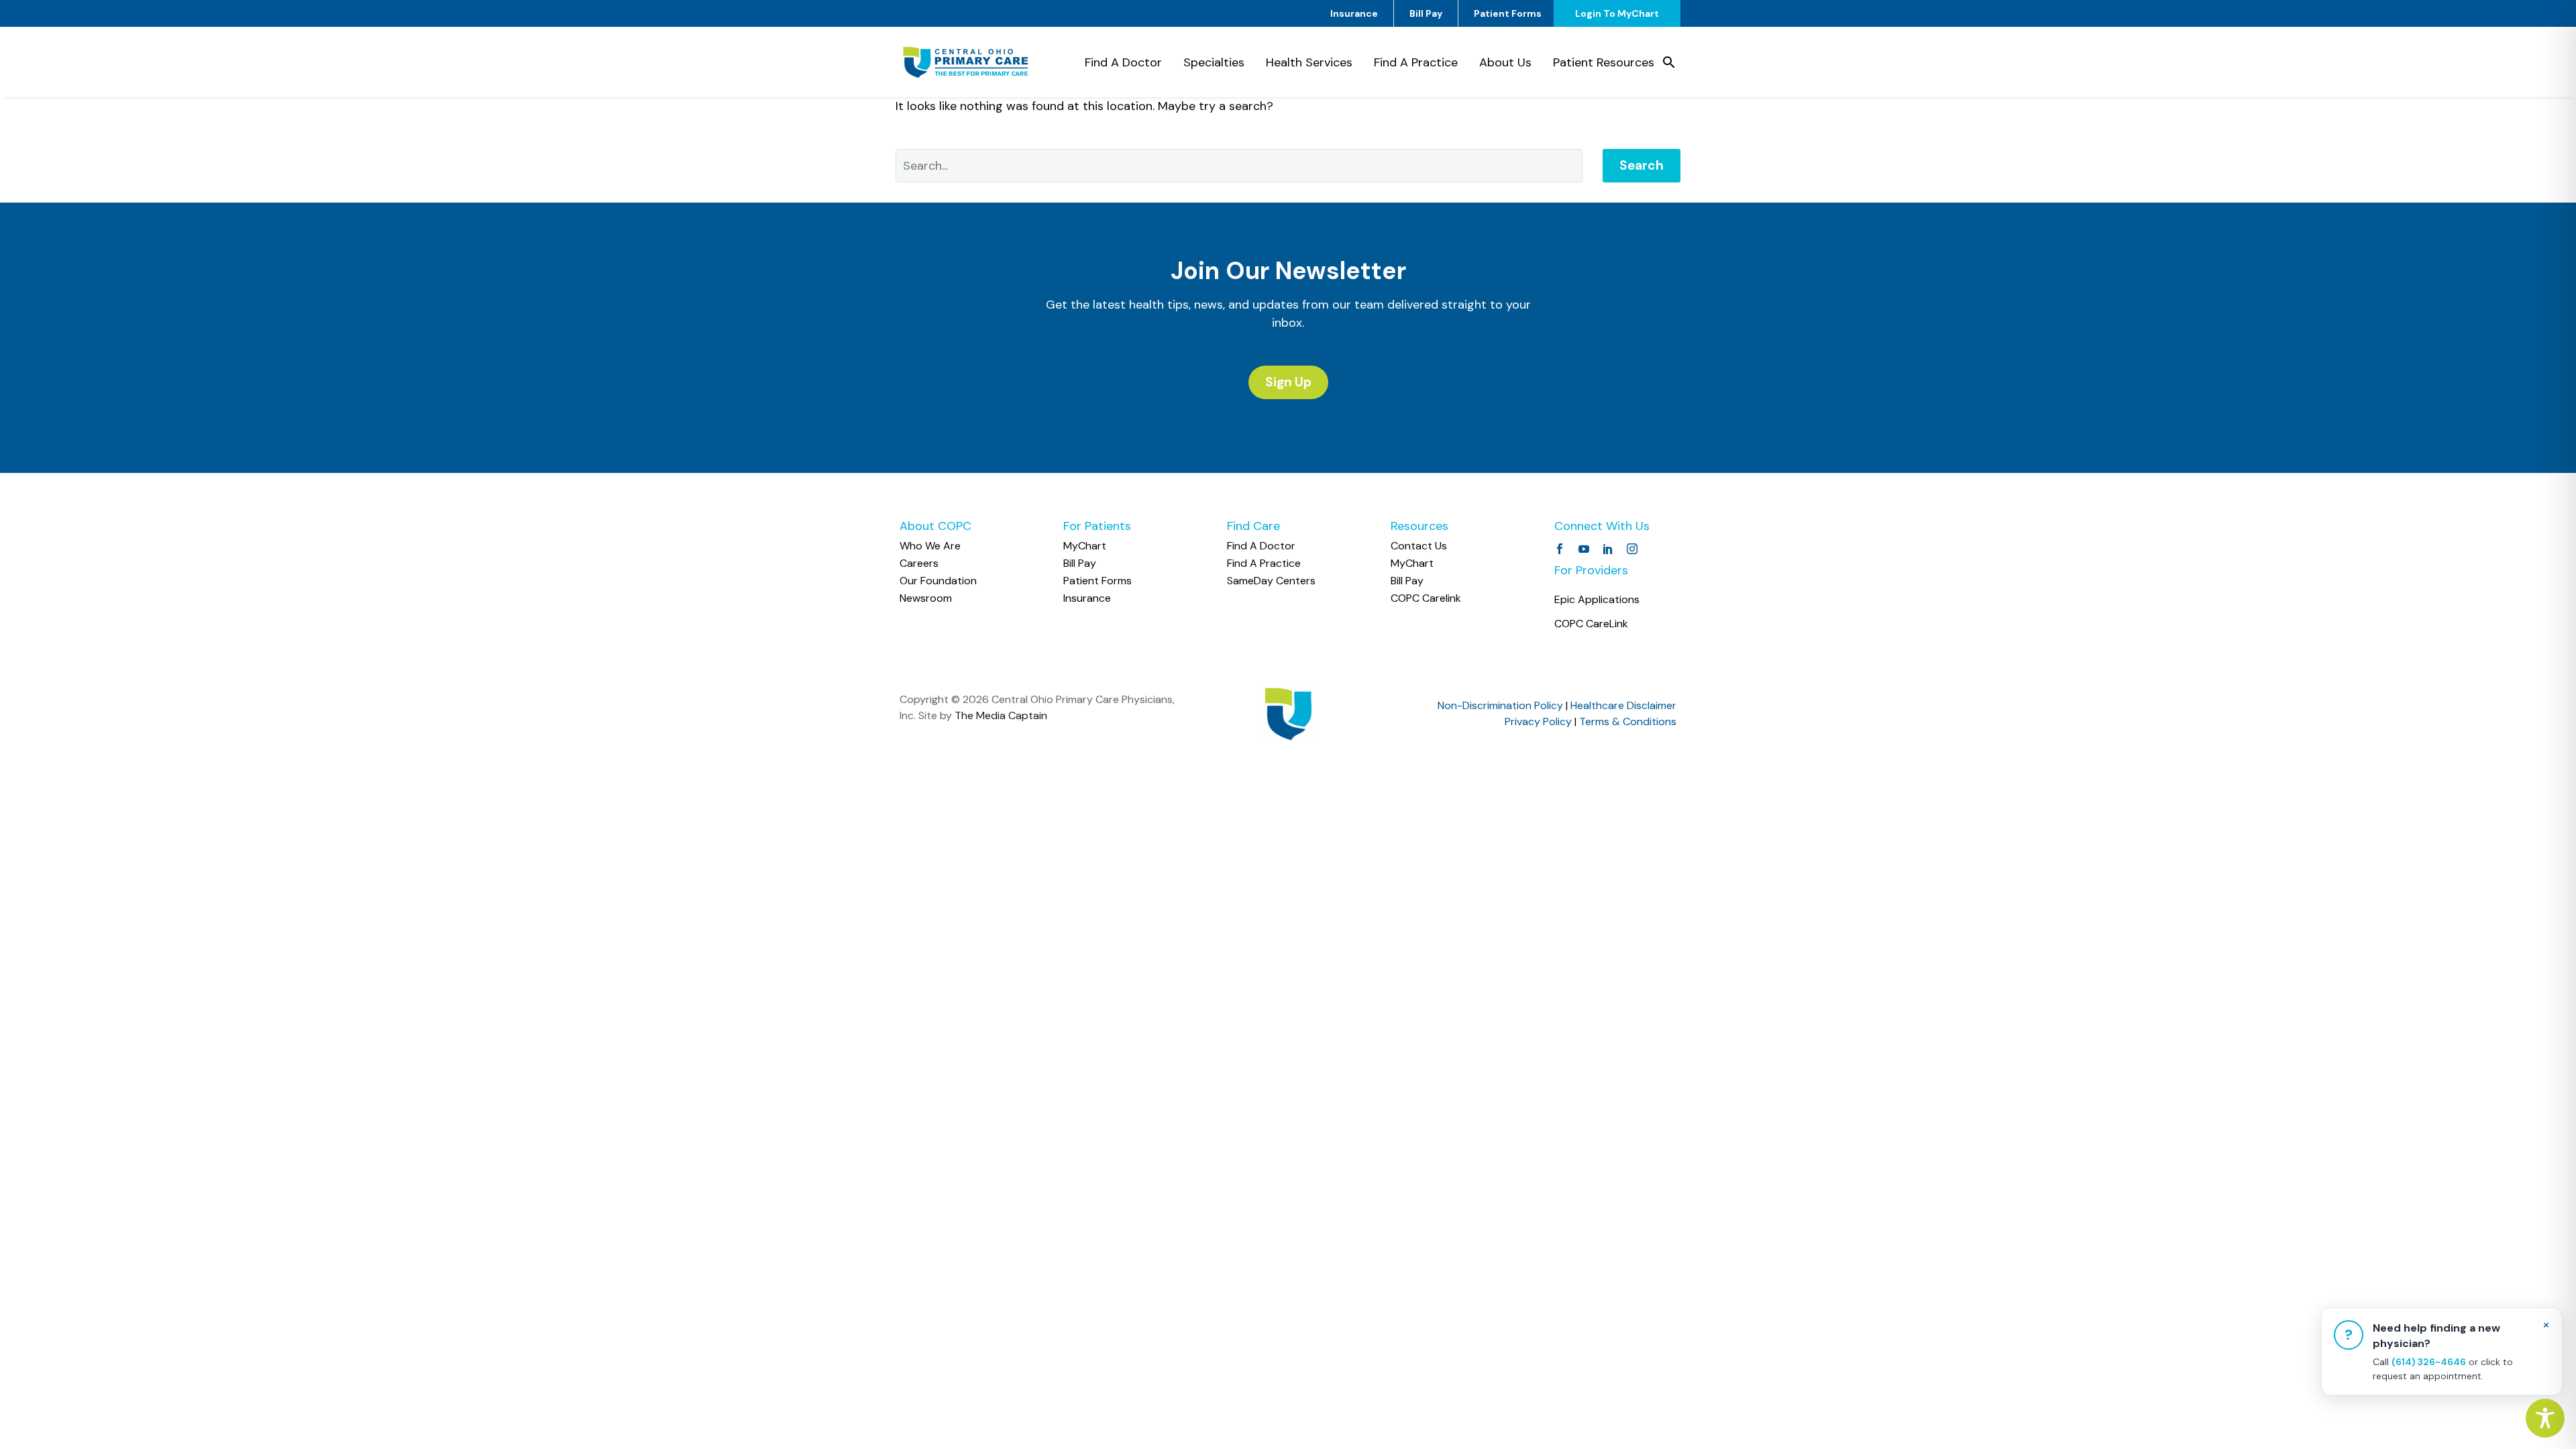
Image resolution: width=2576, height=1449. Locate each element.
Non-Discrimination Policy (1500, 705)
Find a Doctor (1123, 62)
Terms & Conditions (1628, 721)
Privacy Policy (1538, 721)
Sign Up (1288, 382)
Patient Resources (1604, 62)
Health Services (1309, 62)
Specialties (1214, 62)
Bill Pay (1426, 13)
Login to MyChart (1617, 13)
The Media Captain (1001, 715)
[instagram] (1632, 549)
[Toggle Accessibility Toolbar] (2545, 1418)
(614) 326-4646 (2429, 1362)
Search (1642, 165)
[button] (1669, 62)
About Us (1505, 62)
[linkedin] (1608, 549)
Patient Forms (1508, 13)
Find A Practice (1416, 62)
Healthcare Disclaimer (1623, 705)
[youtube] (1584, 549)
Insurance (1354, 13)
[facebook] (1560, 549)
